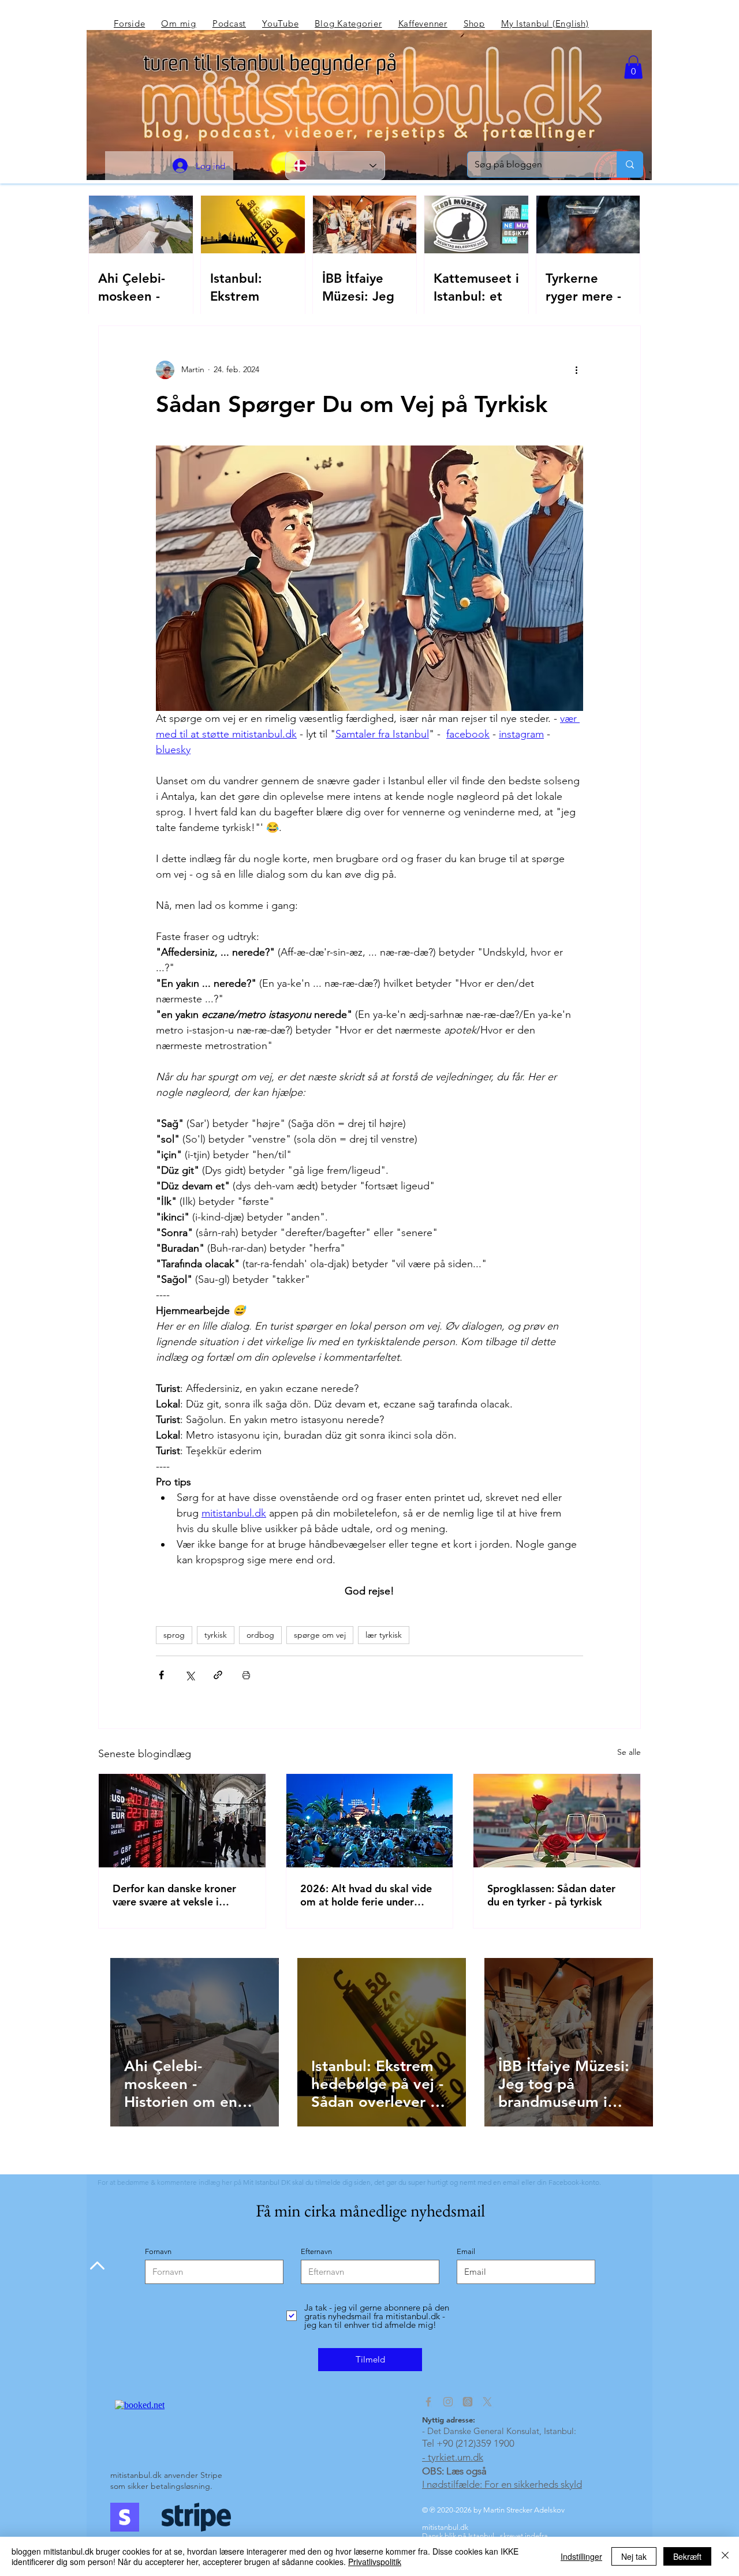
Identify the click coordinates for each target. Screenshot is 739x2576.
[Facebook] (428, 2402)
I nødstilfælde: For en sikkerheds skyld (502, 2484)
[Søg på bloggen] (630, 164)
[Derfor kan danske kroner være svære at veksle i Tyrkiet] (182, 1821)
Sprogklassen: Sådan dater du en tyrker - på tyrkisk (551, 1895)
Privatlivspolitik (375, 2562)
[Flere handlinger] (576, 370)
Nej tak (634, 2556)
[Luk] (725, 2556)
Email (466, 2251)
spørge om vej (320, 1635)
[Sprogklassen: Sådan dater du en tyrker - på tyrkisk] (557, 1821)
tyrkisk (216, 1635)
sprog (174, 1635)
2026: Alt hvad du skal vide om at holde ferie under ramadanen (366, 1895)
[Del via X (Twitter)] (190, 1675)
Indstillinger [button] (581, 2556)
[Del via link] (218, 1675)
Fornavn (158, 2251)
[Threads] (468, 2402)
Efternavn (316, 2251)
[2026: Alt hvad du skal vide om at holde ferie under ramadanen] (370, 1821)
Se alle (629, 1752)
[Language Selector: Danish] (335, 166)
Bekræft (687, 2556)
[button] (633, 67)
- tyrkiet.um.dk (453, 2457)
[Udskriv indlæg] (246, 1675)
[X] (487, 2402)
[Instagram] (448, 2402)
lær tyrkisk (384, 1635)
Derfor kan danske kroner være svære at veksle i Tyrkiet (174, 1895)
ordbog (260, 1635)
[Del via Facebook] (161, 1675)
